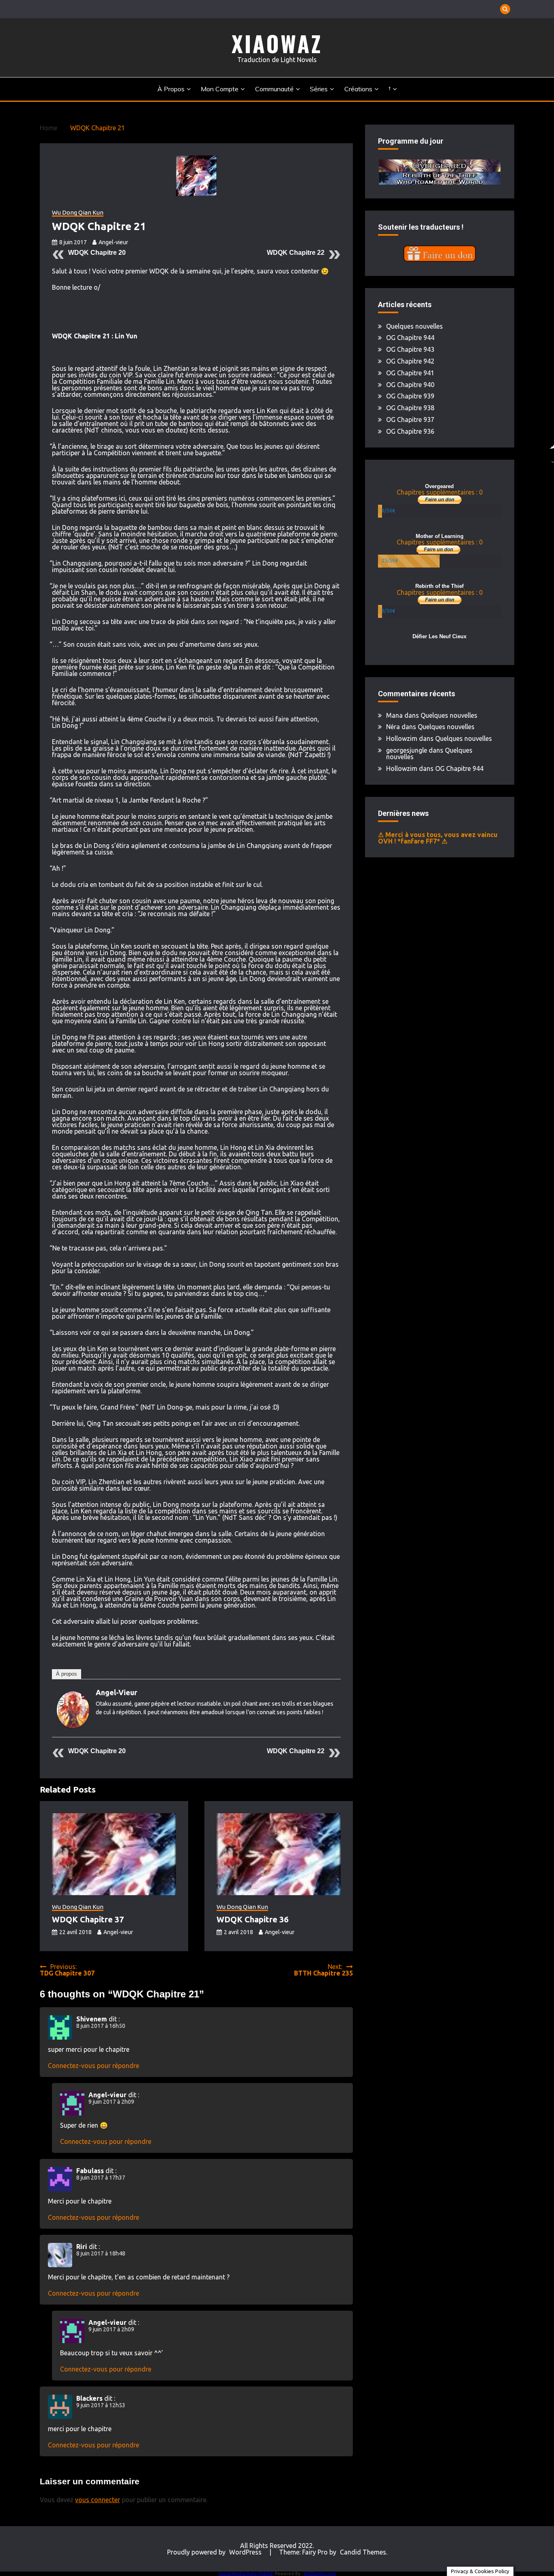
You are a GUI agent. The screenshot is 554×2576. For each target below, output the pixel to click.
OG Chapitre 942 (410, 361)
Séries (319, 89)
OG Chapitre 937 (410, 420)
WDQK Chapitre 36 (252, 1919)
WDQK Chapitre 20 (97, 253)
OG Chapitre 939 (410, 396)
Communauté (274, 89)
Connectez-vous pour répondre (93, 2066)
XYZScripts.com (320, 2574)
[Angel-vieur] (73, 1726)
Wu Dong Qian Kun (78, 213)
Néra (393, 727)
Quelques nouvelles (414, 326)
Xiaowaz (277, 43)
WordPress (245, 2552)
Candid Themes (363, 2552)
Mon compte (220, 89)
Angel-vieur (113, 242)
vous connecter (98, 2500)
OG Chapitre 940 (410, 385)
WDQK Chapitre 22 (296, 253)
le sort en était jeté (282, 599)
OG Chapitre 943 (410, 349)
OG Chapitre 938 (410, 408)
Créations (358, 89)
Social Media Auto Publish (246, 2574)
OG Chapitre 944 (410, 338)
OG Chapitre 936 (410, 431)
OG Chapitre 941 (410, 373)
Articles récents (105, 1674)
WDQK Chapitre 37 (88, 1919)
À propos (171, 89)
